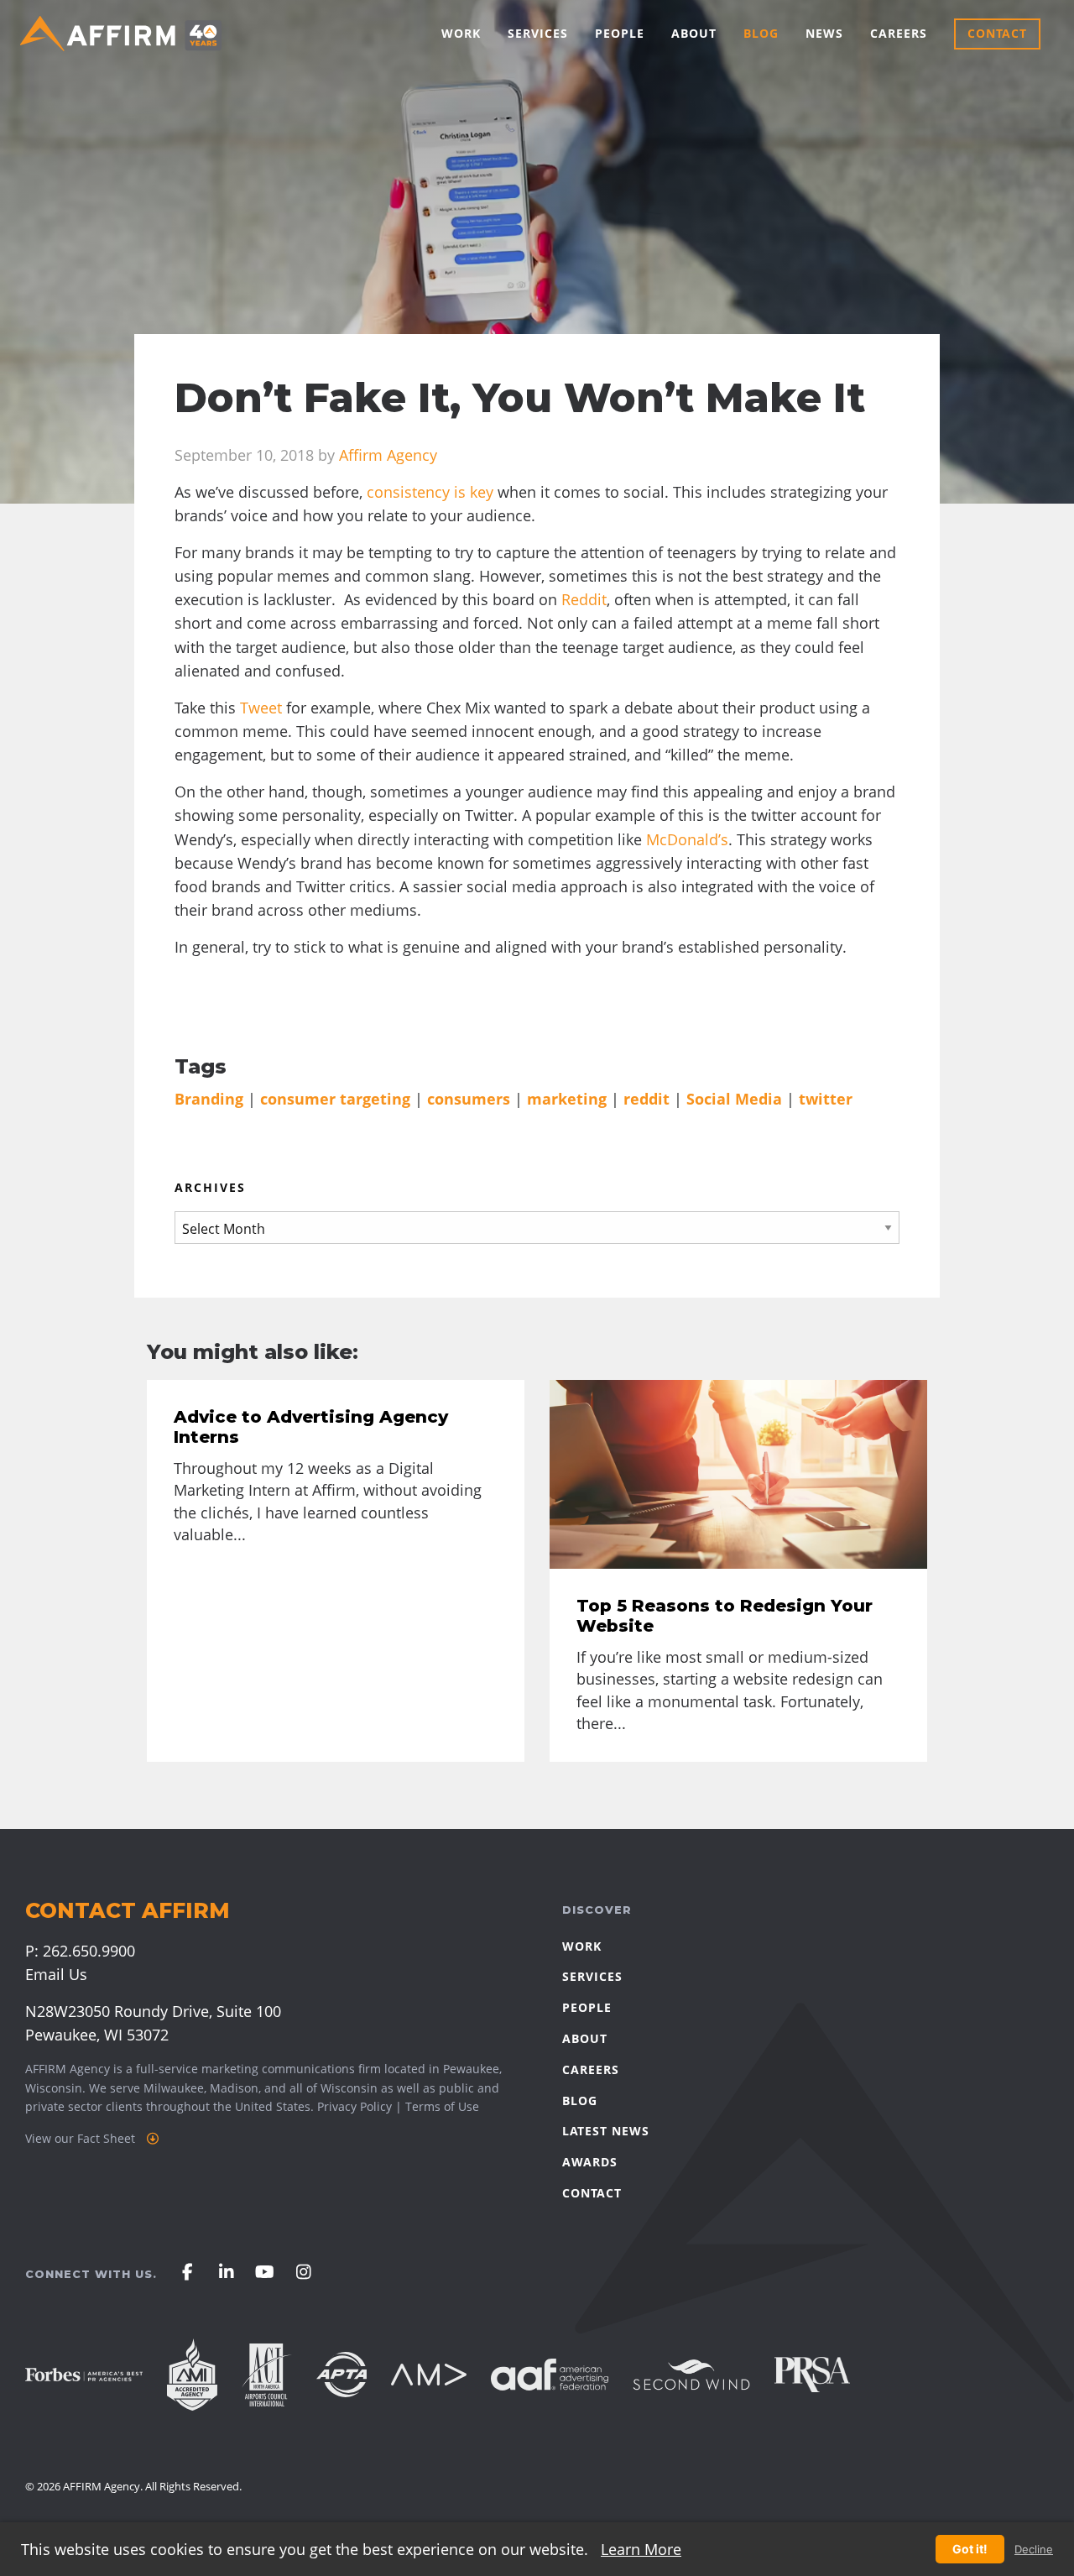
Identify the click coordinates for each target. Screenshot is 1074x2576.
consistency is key (430, 492)
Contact (997, 33)
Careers (899, 33)
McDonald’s (685, 839)
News (824, 33)
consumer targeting (335, 1099)
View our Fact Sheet (82, 2138)
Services (538, 33)
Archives (210, 1187)
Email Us (56, 1974)
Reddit (582, 599)
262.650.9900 (89, 1951)
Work (461, 33)
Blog (761, 33)
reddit (646, 1099)
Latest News (606, 2131)
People (620, 33)
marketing (567, 1099)
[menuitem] (461, 34)
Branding (209, 1099)
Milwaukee (174, 2088)
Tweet (261, 708)
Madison (234, 2088)
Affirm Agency (388, 455)
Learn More (641, 2549)
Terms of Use (442, 2106)
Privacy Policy (355, 2106)
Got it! (970, 2549)
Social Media (734, 1099)
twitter (826, 1099)
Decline (1034, 2550)
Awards (590, 2162)
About (694, 33)
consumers (469, 1099)
